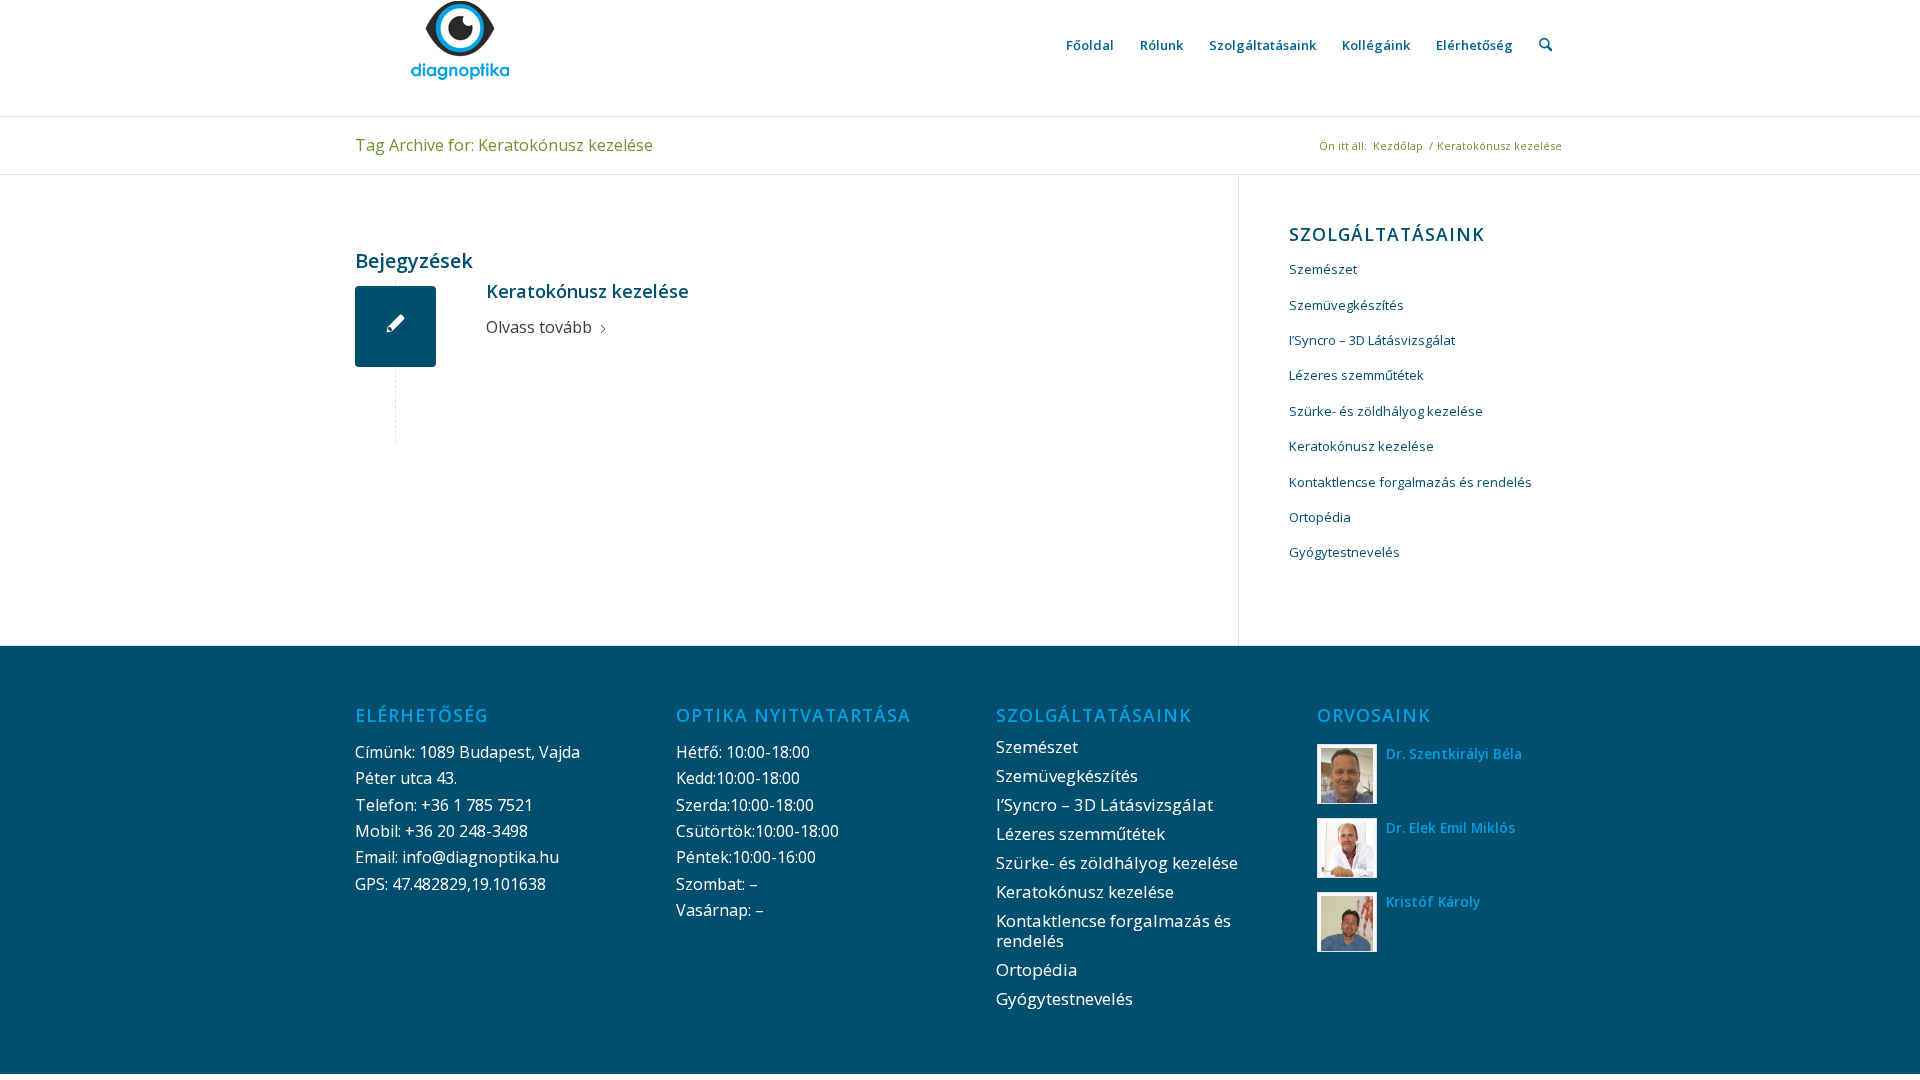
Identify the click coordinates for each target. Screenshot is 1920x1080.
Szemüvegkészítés (1346, 305)
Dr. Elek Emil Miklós (1450, 827)
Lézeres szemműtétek (1356, 375)
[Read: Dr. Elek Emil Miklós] (1347, 848)
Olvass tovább (539, 327)
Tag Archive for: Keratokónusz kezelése (504, 145)
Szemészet (1323, 269)
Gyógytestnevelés (1344, 552)
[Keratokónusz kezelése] (395, 326)
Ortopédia (1320, 517)
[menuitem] (1090, 45)
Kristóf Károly (1433, 901)
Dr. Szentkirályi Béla (1454, 753)
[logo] (460, 45)
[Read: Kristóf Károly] (1347, 922)
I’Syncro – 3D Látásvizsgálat (1372, 340)
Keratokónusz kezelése (587, 291)
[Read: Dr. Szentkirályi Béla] (1347, 774)
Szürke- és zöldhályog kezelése (1386, 411)
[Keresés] (1545, 45)
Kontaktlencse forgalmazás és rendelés (1410, 482)
